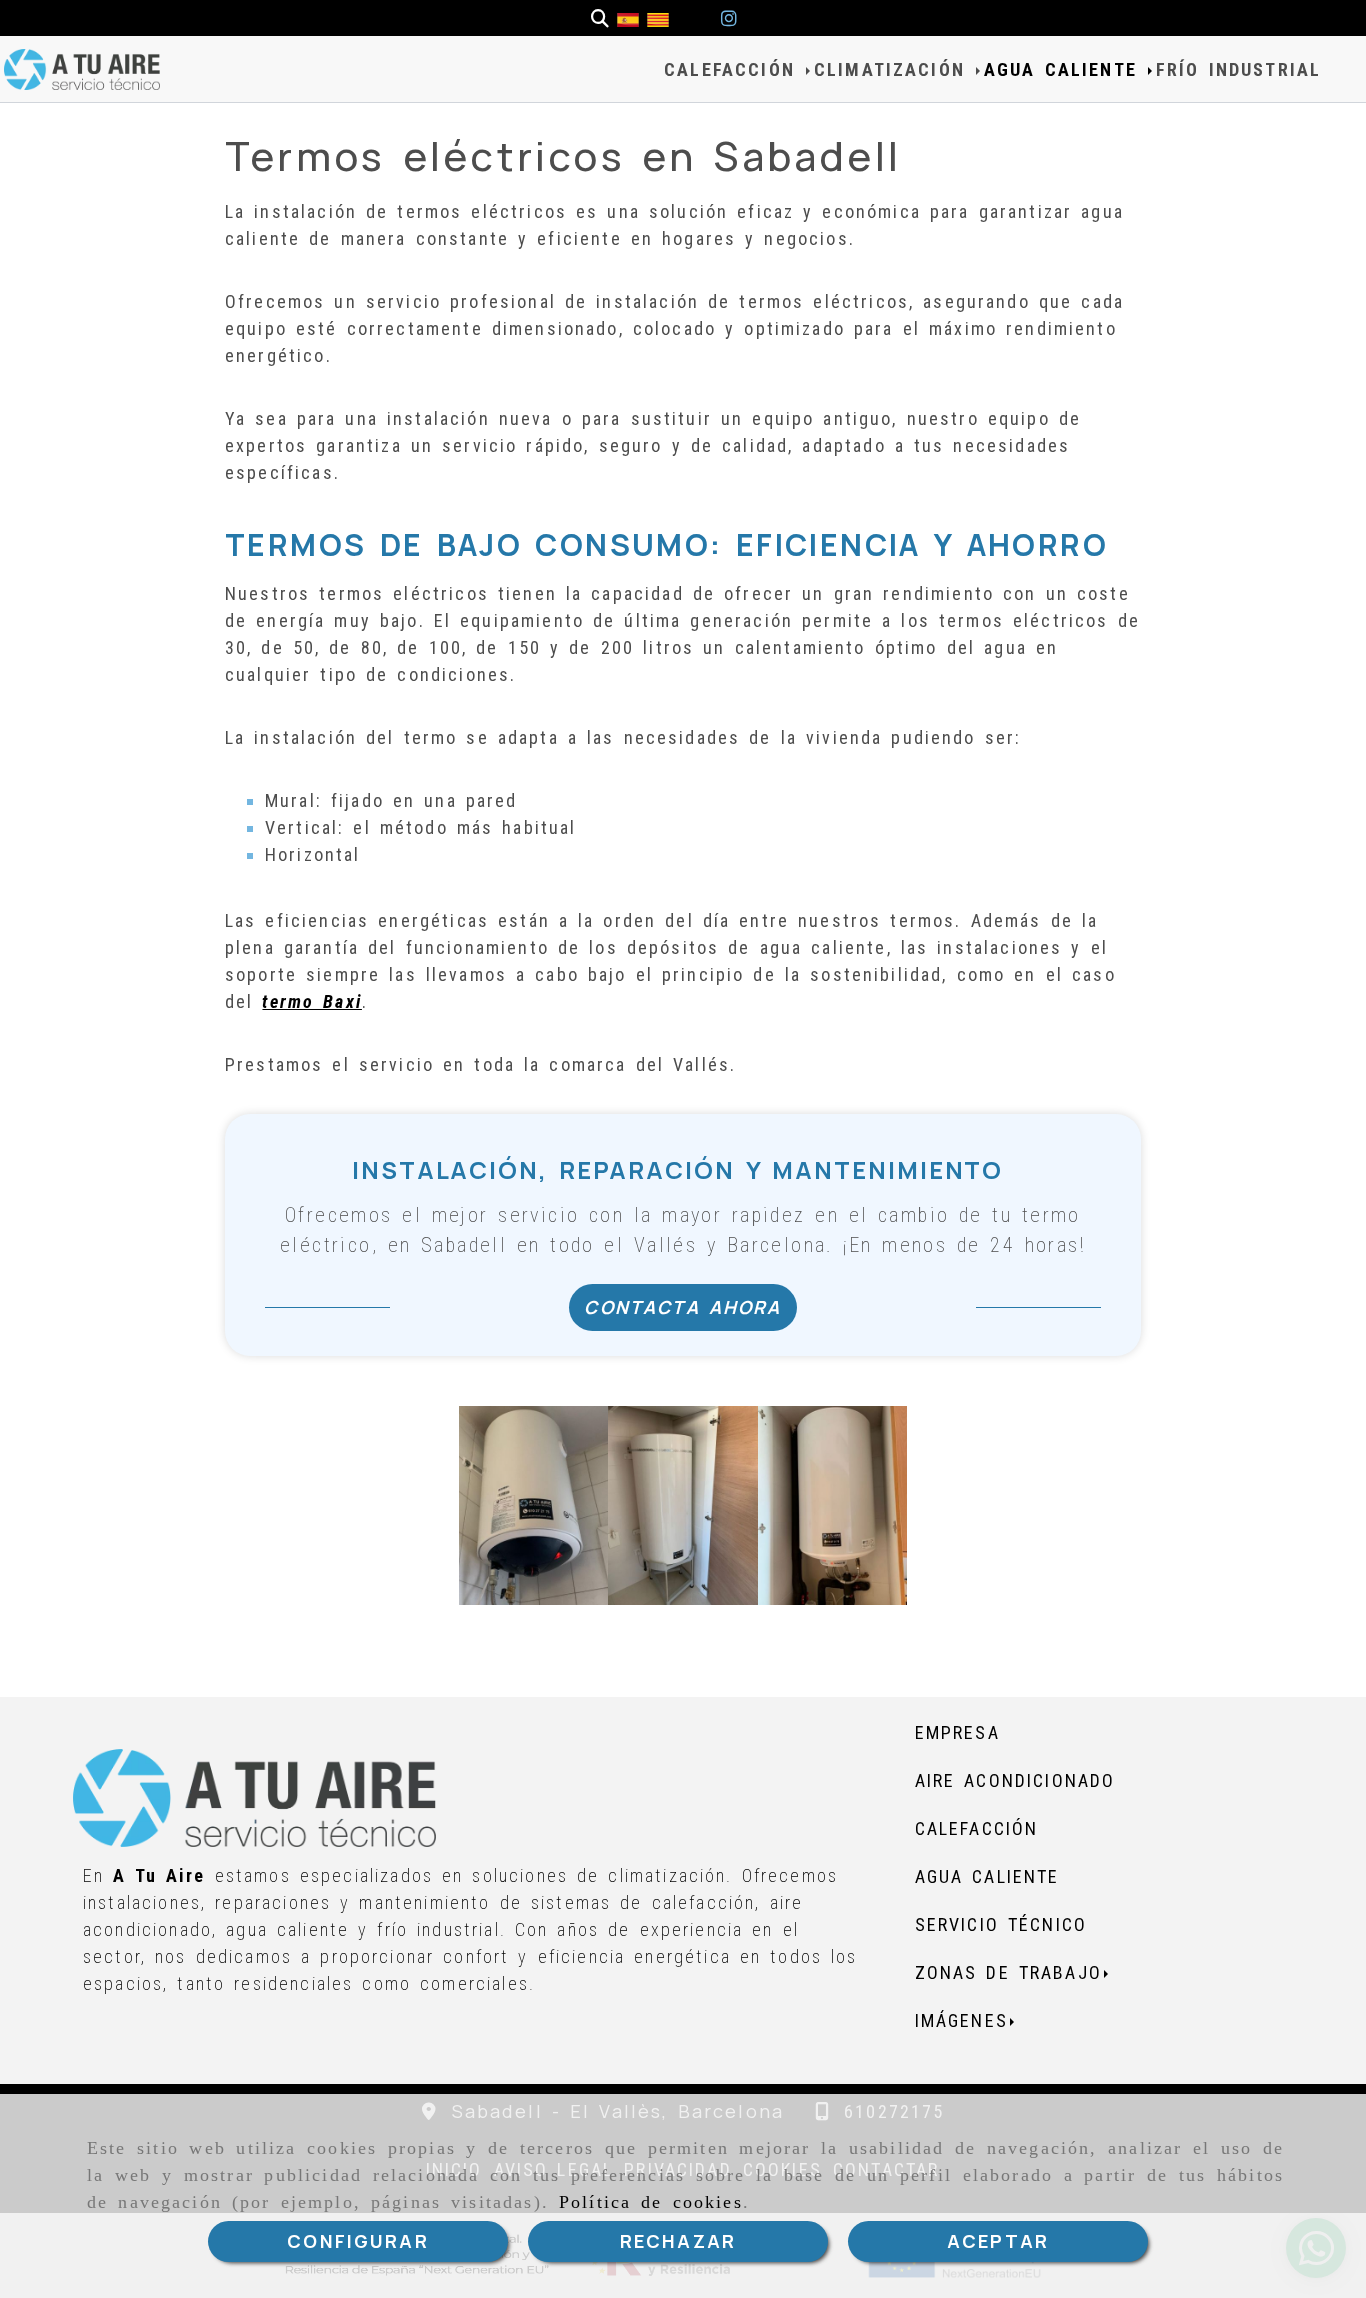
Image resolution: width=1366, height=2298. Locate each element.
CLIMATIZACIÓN (894, 69)
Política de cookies (651, 2202)
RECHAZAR (678, 2241)
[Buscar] (600, 18)
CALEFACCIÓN (734, 69)
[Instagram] (729, 18)
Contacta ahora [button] (682, 1307)
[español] (628, 18)
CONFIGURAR (358, 2241)
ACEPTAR (998, 2241)
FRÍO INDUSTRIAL (1238, 69)
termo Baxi (311, 1001)
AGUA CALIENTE (1065, 69)
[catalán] (658, 18)
